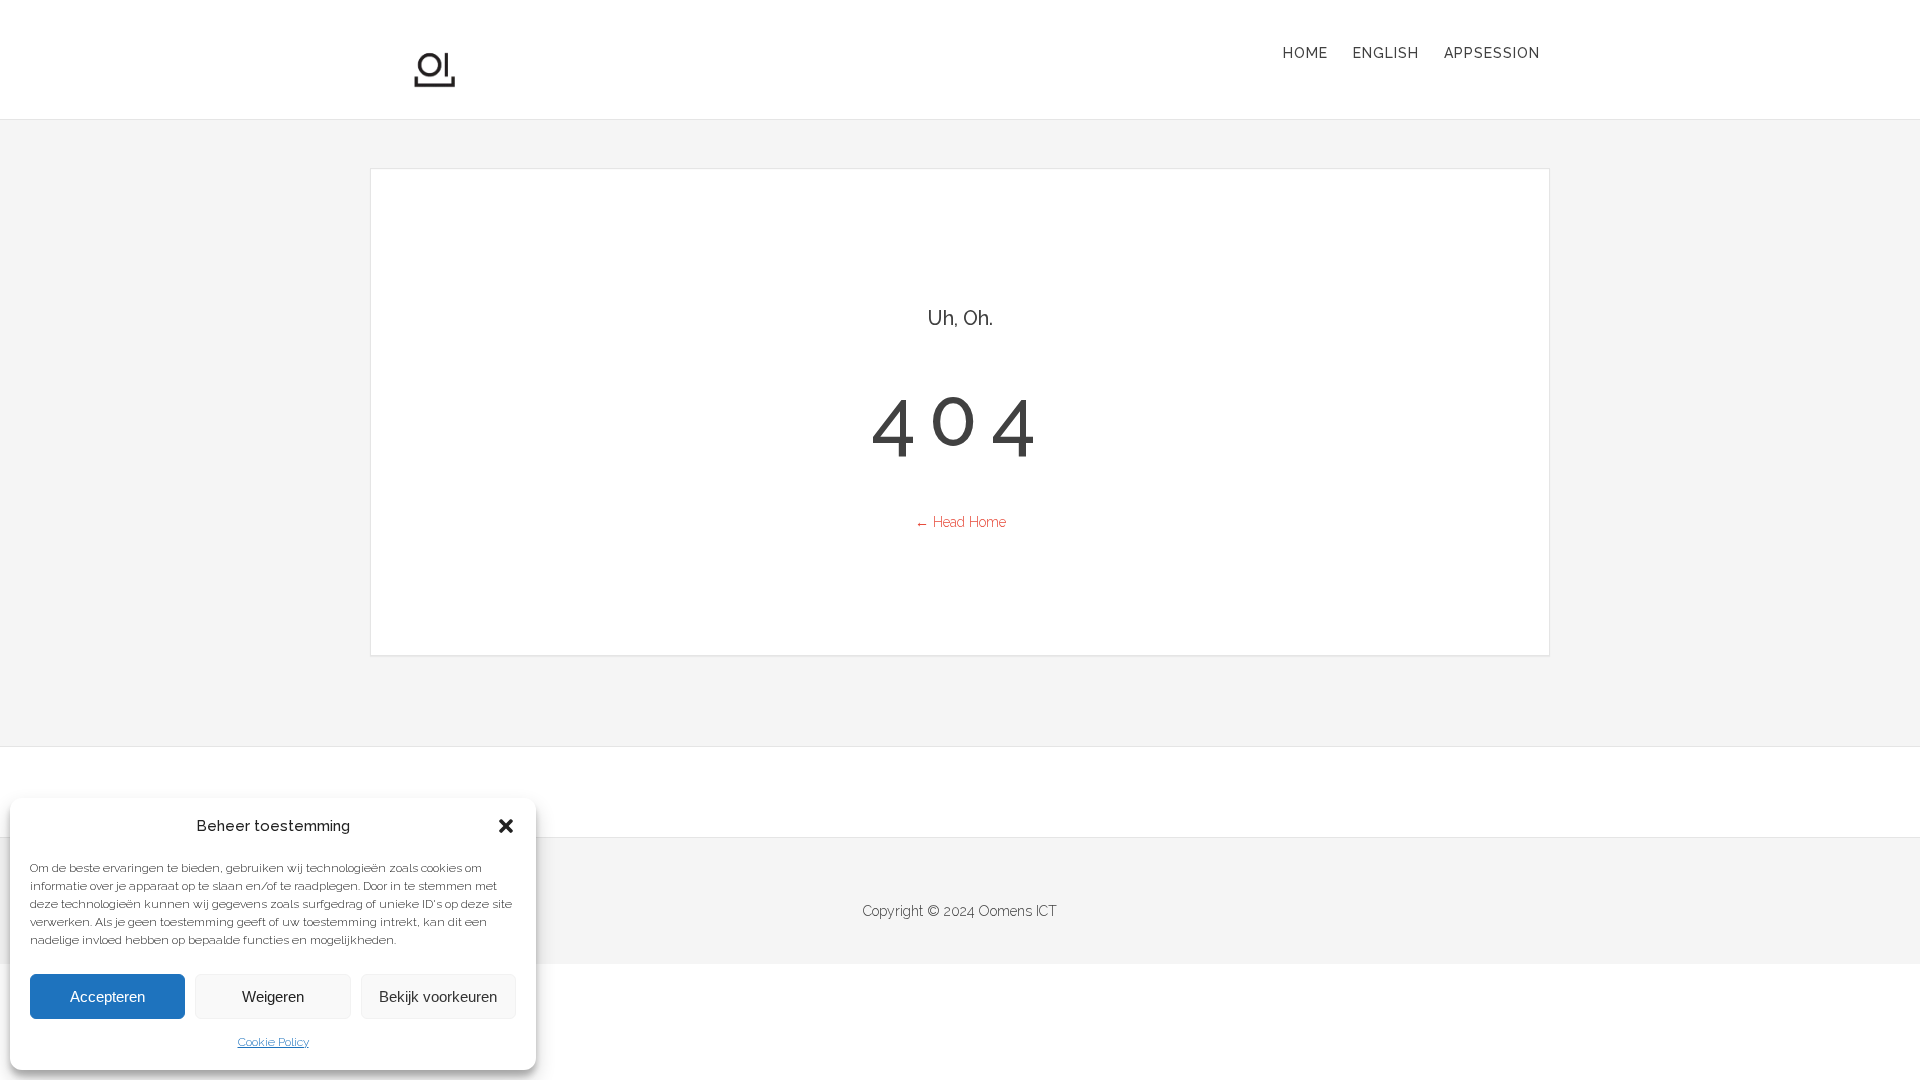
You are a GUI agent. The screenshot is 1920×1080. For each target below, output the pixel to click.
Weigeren (273, 996)
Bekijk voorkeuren (438, 996)
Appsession (1492, 53)
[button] (506, 826)
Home (1305, 53)
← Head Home (960, 522)
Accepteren (107, 996)
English (1386, 53)
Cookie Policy (273, 1042)
